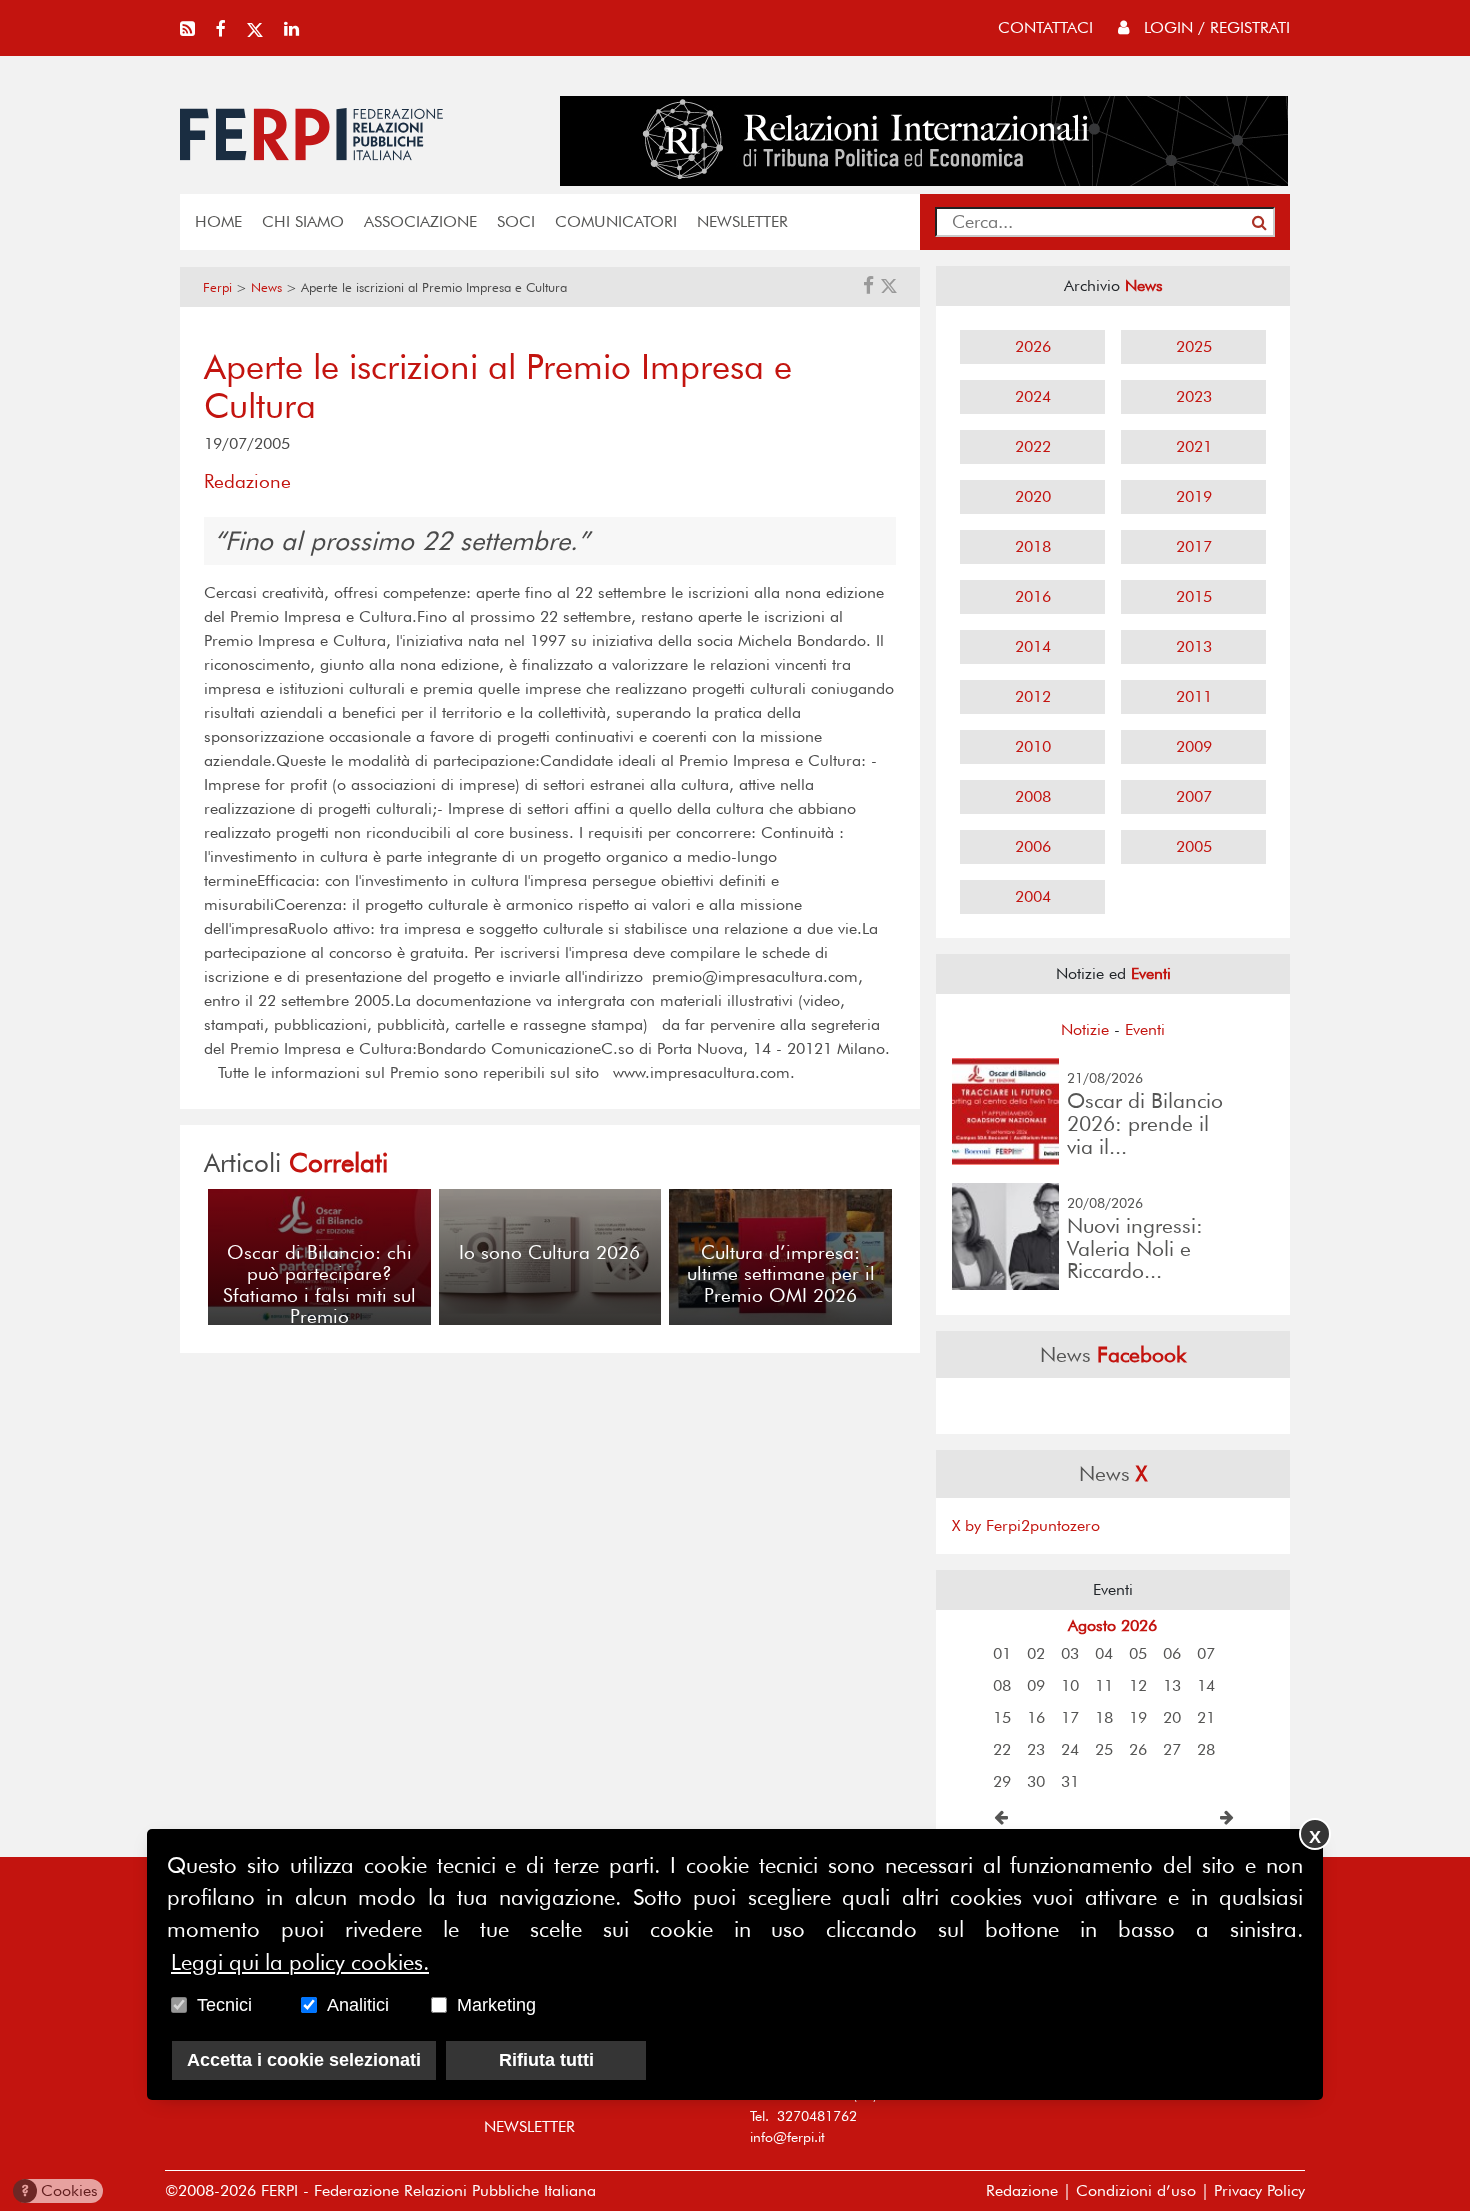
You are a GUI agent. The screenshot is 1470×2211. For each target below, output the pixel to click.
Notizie (1085, 1029)
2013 (1194, 646)
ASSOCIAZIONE (420, 221)
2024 (1033, 396)
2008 (1033, 796)
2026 (1033, 346)
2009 (1194, 746)
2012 (1033, 696)
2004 (1033, 896)
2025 (1194, 346)
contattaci (1045, 27)
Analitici (358, 2005)
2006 (1033, 846)
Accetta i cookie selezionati (304, 2060)
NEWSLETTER (742, 221)
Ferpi (217, 287)
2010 (1033, 746)
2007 (1194, 796)
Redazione (1022, 2190)
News (266, 287)
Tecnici (224, 2005)
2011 (1194, 696)
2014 (1033, 646)
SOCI (516, 221)
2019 (1194, 496)
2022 (1033, 446)
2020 (1033, 496)
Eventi (1145, 1029)
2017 (1194, 546)
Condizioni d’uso (1136, 2190)
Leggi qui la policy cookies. (300, 1962)
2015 (1194, 596)
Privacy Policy (1259, 2190)
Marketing (496, 2005)
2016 (1033, 596)
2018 (1033, 546)
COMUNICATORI (616, 221)
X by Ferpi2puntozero (1026, 1525)
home (218, 221)
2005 (1194, 846)
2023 (1194, 396)
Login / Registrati (1214, 27)
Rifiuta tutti (546, 2060)
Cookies (59, 2190)
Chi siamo (303, 221)
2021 (1194, 446)
